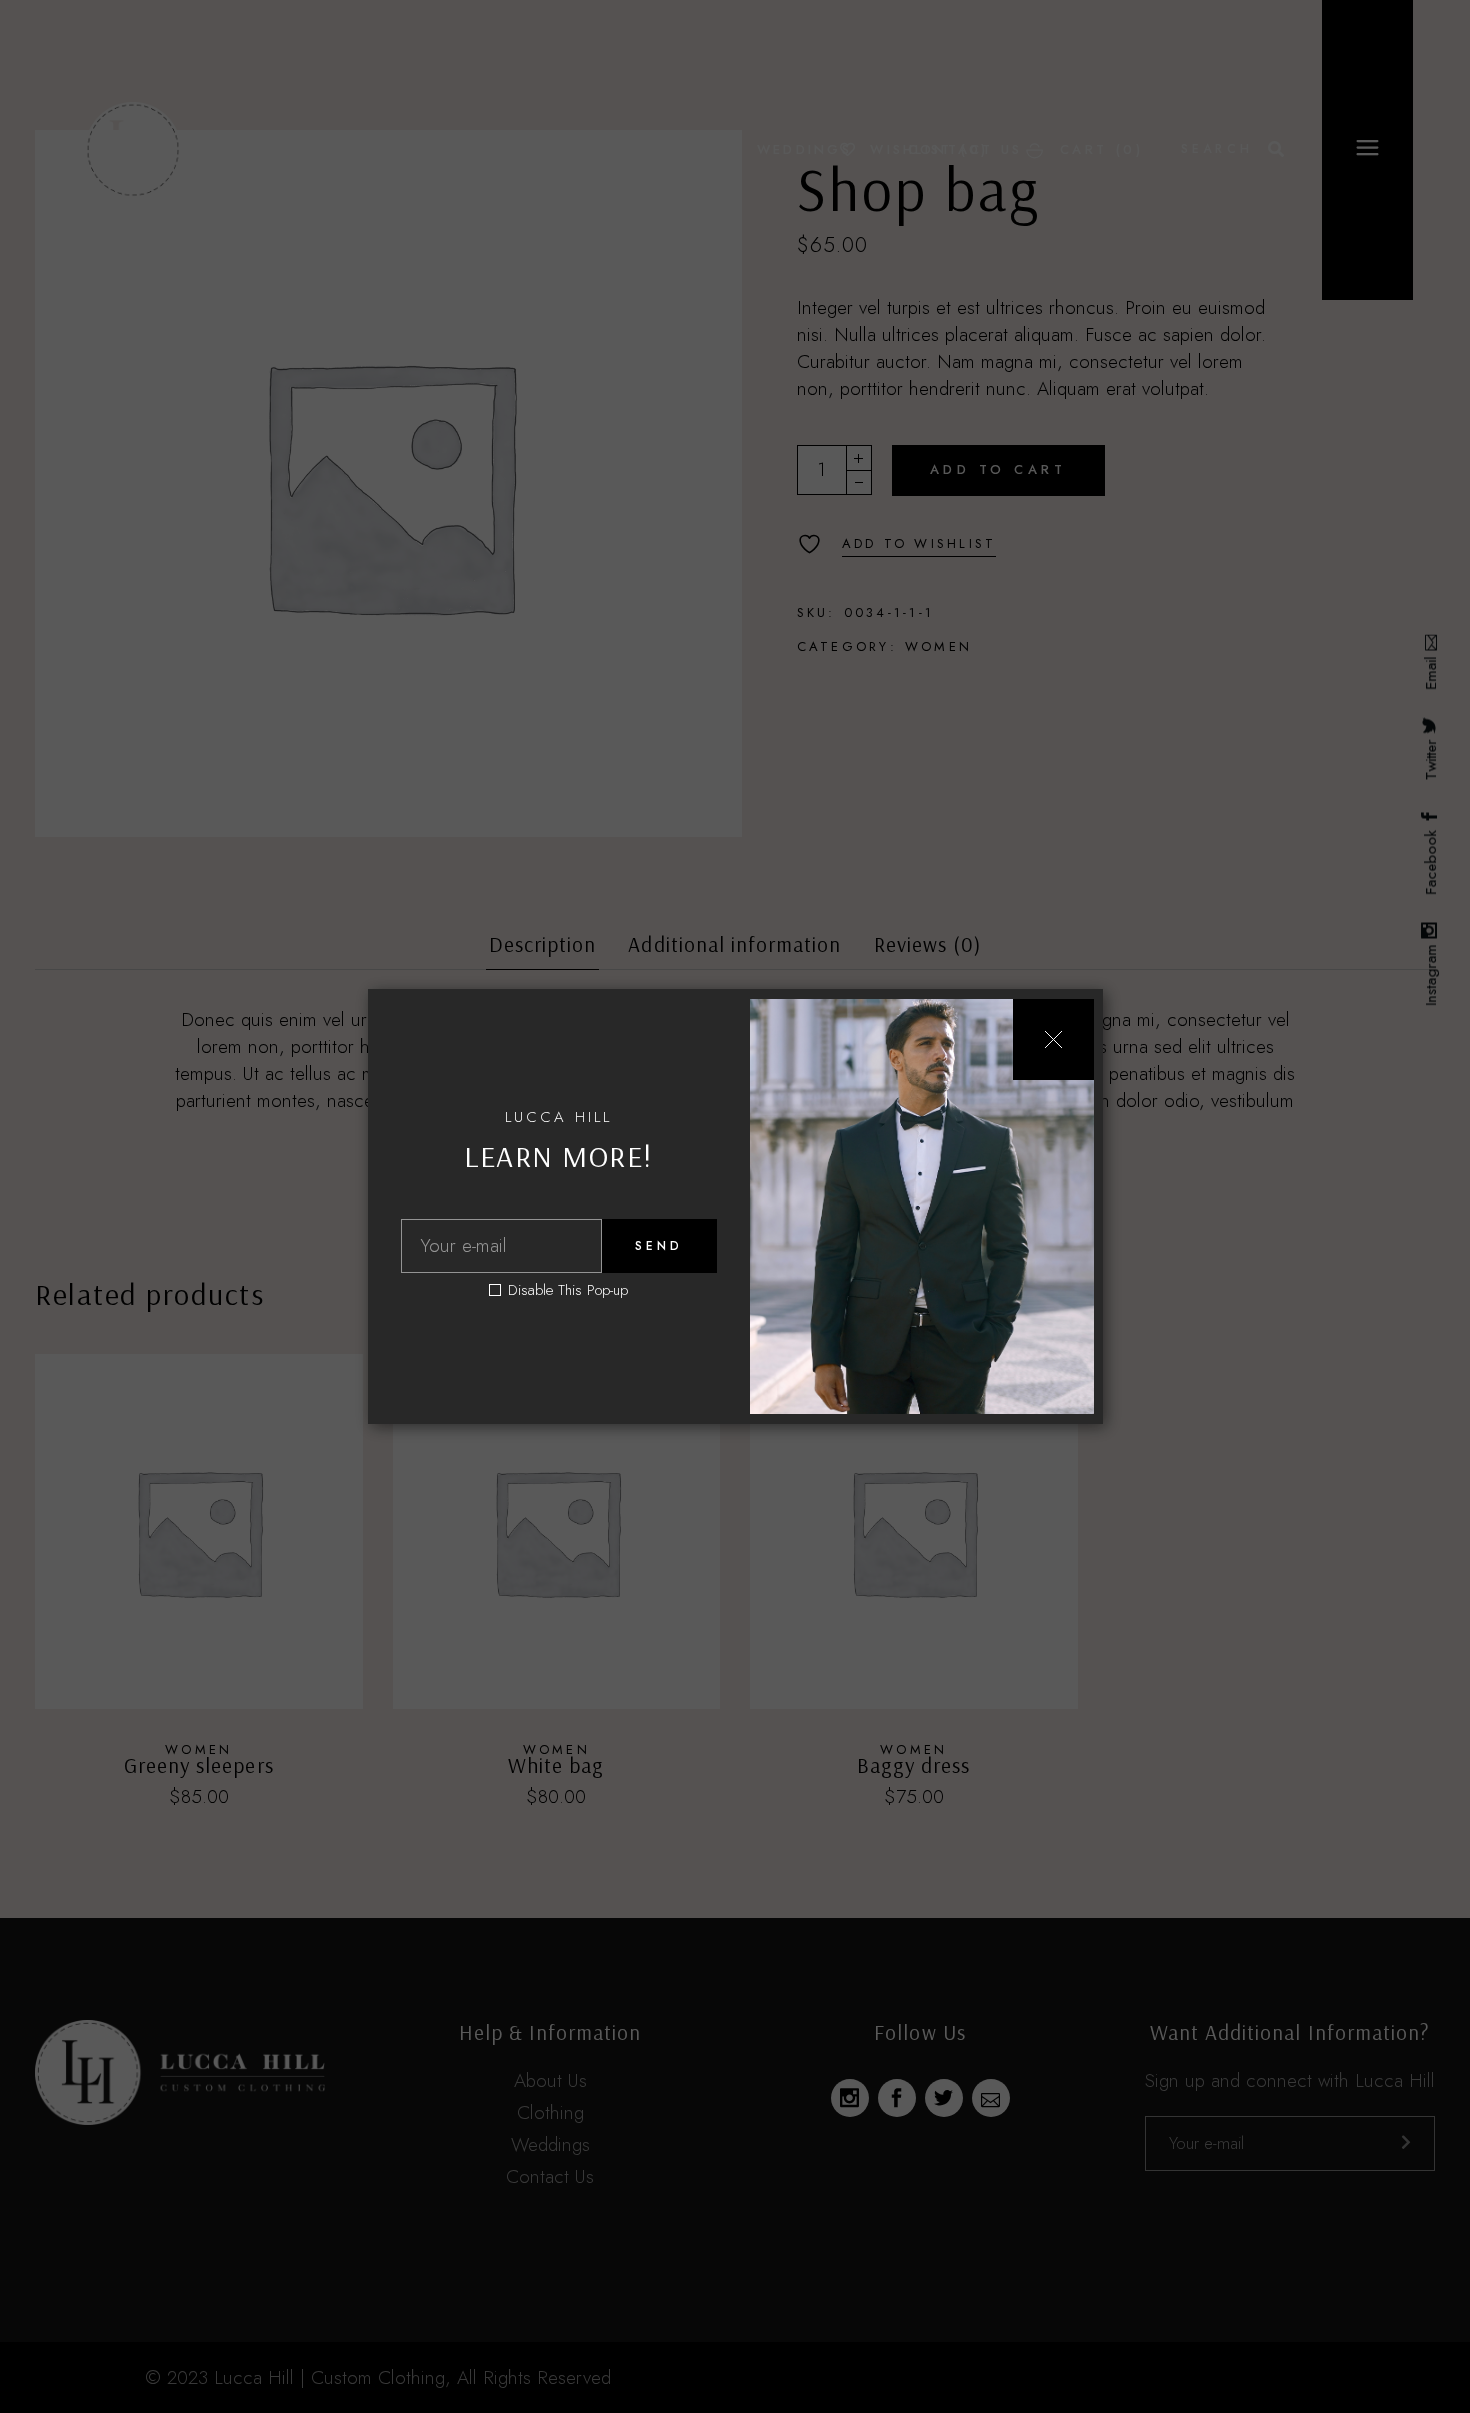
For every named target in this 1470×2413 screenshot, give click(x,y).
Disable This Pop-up (568, 1290)
